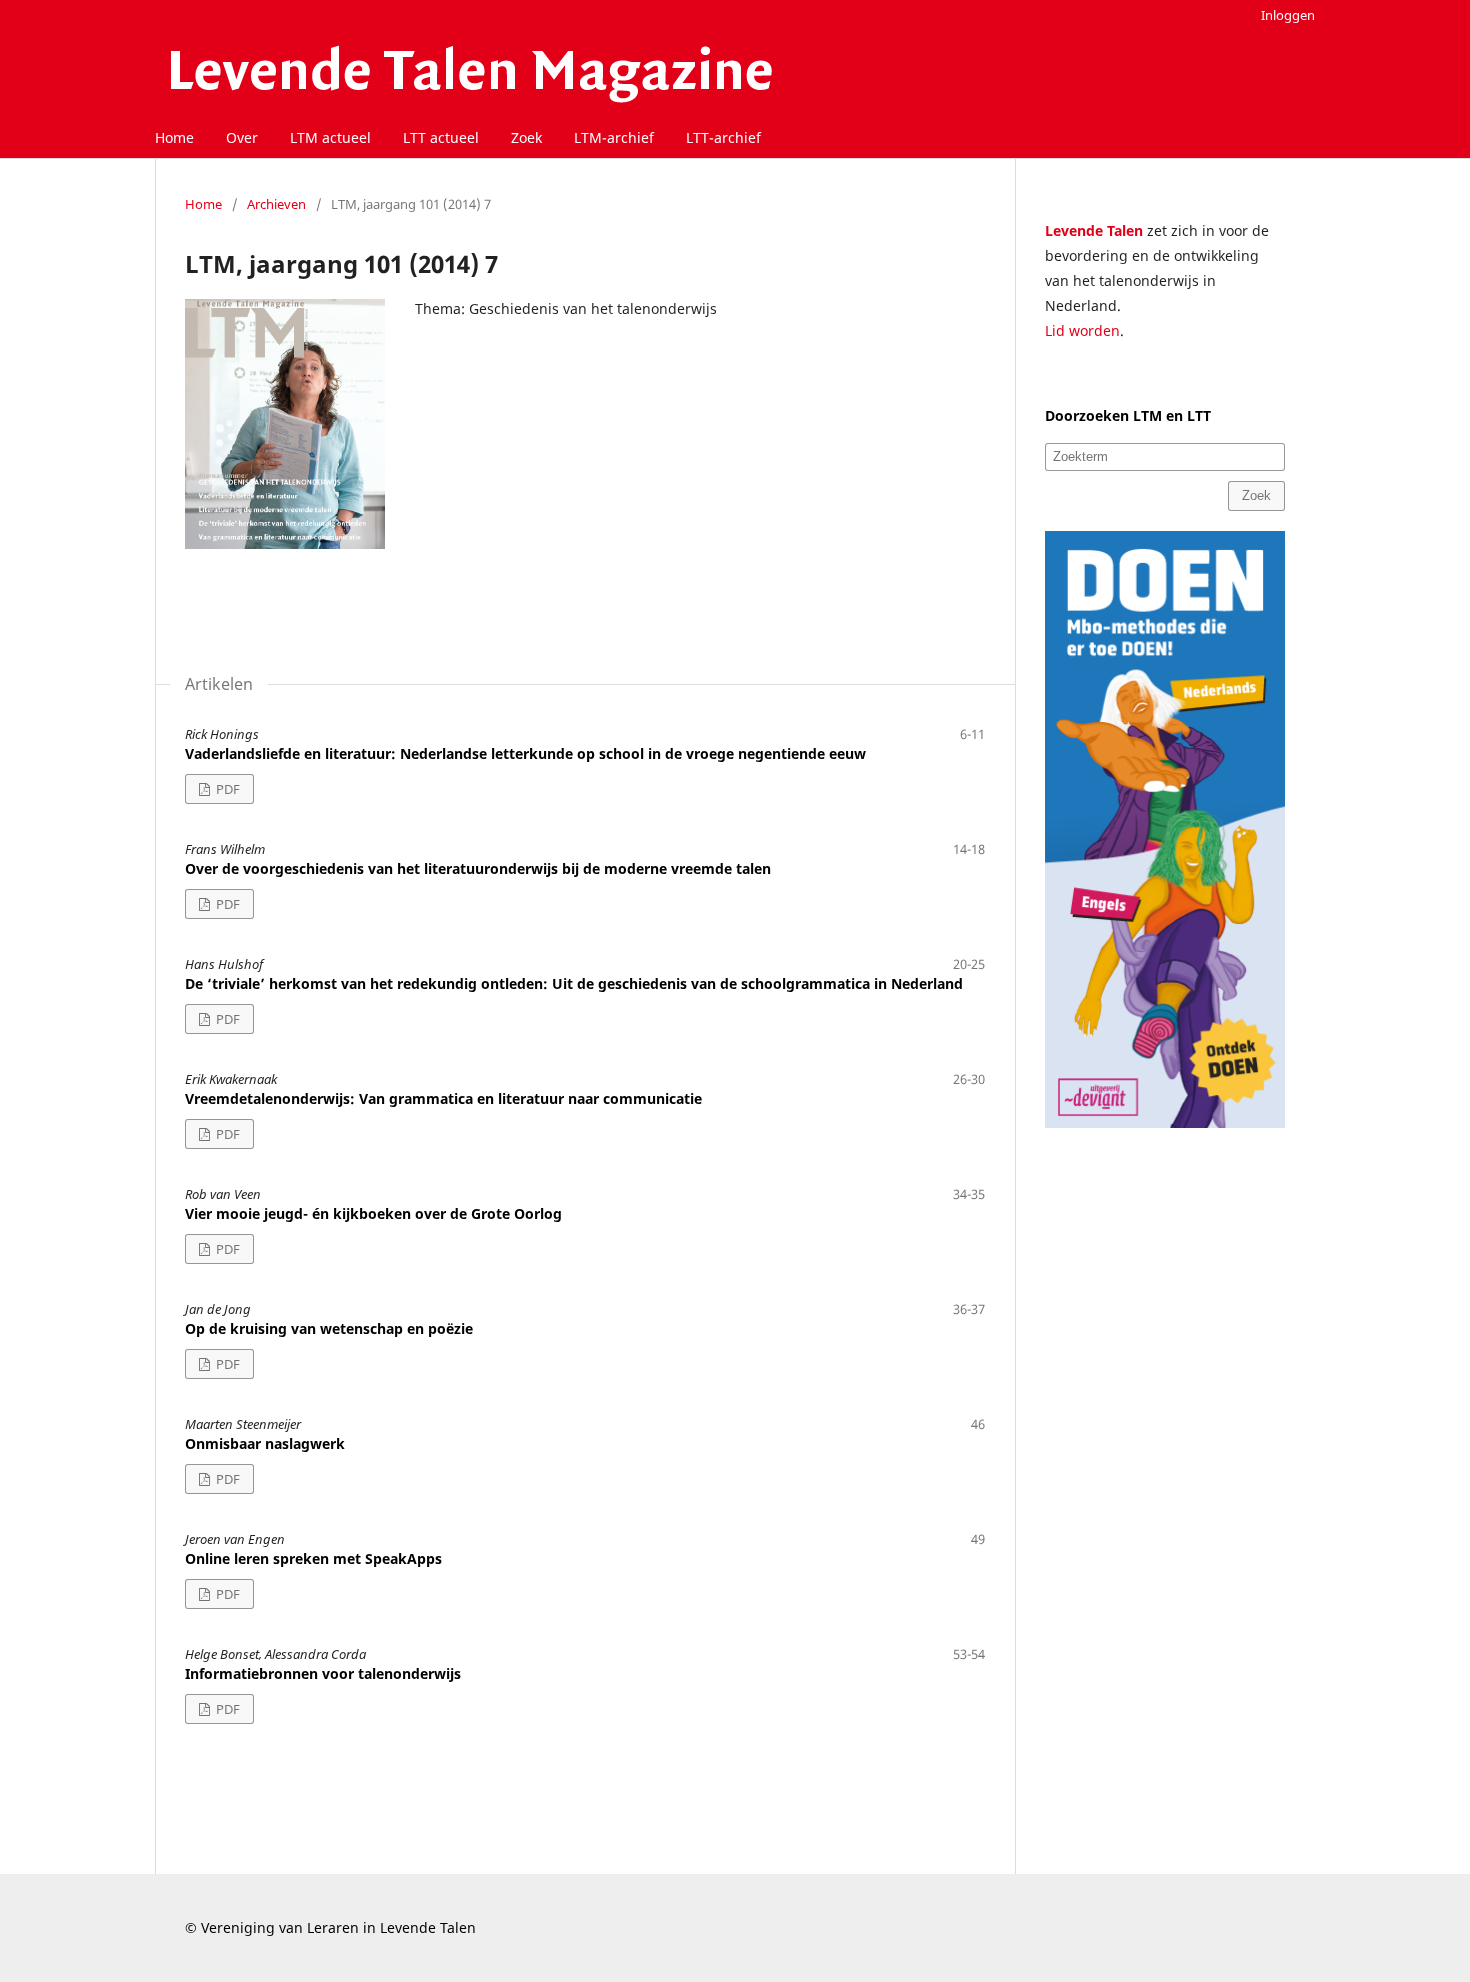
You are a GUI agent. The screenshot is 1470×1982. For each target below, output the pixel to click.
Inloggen (1288, 15)
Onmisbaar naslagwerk (265, 1443)
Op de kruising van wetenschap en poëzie (329, 1328)
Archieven (276, 204)
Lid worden (1082, 330)
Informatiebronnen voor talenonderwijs (323, 1673)
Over (242, 137)
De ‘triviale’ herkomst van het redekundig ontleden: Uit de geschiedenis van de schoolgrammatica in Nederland (574, 983)
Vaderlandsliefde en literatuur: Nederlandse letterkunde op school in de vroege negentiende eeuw (525, 753)
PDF (226, 789)
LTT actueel (441, 137)
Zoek (526, 137)
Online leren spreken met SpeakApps (313, 1558)
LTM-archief (614, 137)
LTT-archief (723, 137)
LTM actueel (330, 137)
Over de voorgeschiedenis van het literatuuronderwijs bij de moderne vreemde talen (478, 868)
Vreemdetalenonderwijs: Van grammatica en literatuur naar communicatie (443, 1098)
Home (174, 137)
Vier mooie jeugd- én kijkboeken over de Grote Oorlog (373, 1213)
